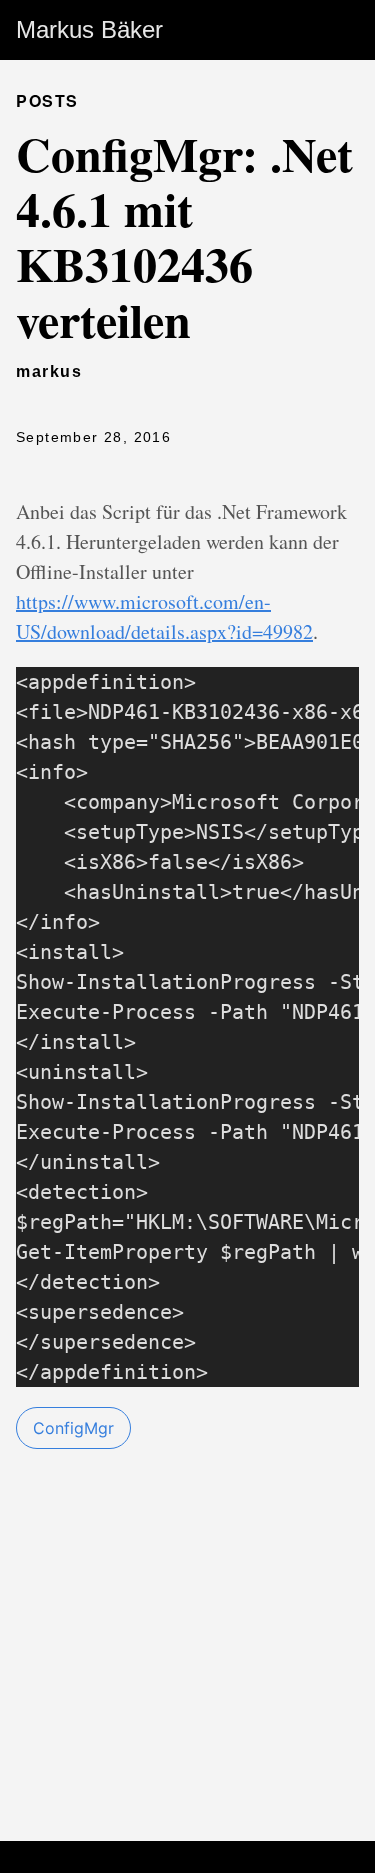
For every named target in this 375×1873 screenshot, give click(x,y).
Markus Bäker (89, 29)
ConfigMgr (73, 1428)
